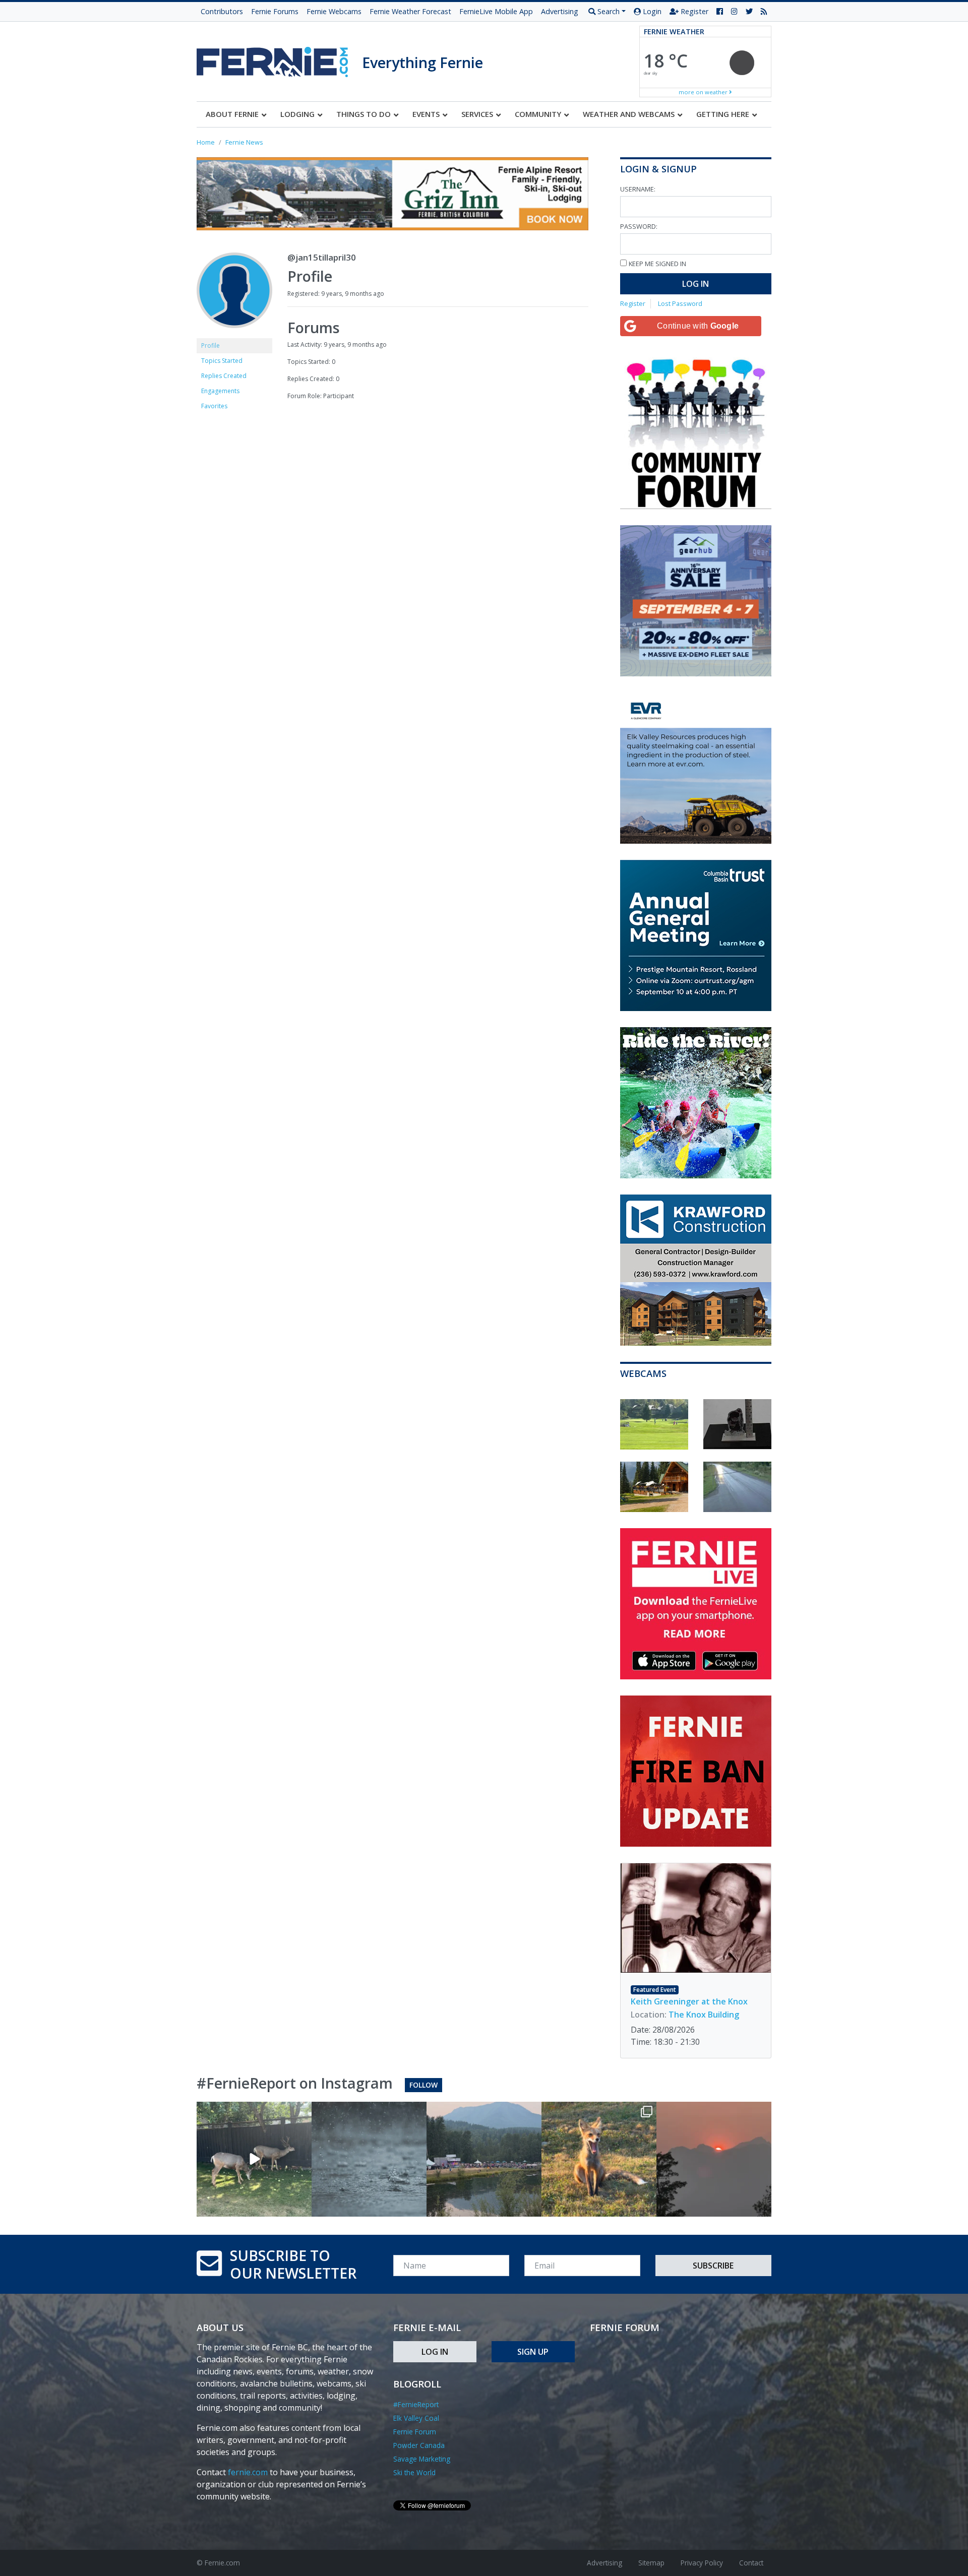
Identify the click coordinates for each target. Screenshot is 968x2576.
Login (651, 11)
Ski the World (414, 2472)
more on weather (704, 92)
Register (693, 11)
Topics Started (222, 361)
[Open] (254, 2159)
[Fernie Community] (279, 59)
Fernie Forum (415, 2432)
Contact (751, 2563)
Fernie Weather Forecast (410, 11)
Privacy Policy (702, 2563)
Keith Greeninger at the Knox (689, 2001)
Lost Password (680, 303)
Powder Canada (419, 2445)
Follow (423, 2085)
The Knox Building (704, 2015)
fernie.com (248, 2472)
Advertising (560, 11)
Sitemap (651, 2563)
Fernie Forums (275, 11)
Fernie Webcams (334, 11)
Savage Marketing (422, 2459)
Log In (695, 284)
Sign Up (533, 2352)
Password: (639, 226)
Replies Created (224, 376)
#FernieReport (416, 2404)
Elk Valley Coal (416, 2418)
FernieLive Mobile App (496, 11)
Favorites (214, 406)
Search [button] (608, 11)
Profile (210, 345)
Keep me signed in (657, 264)
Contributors (222, 11)
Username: (638, 189)
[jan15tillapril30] (234, 295)
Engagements (220, 391)
